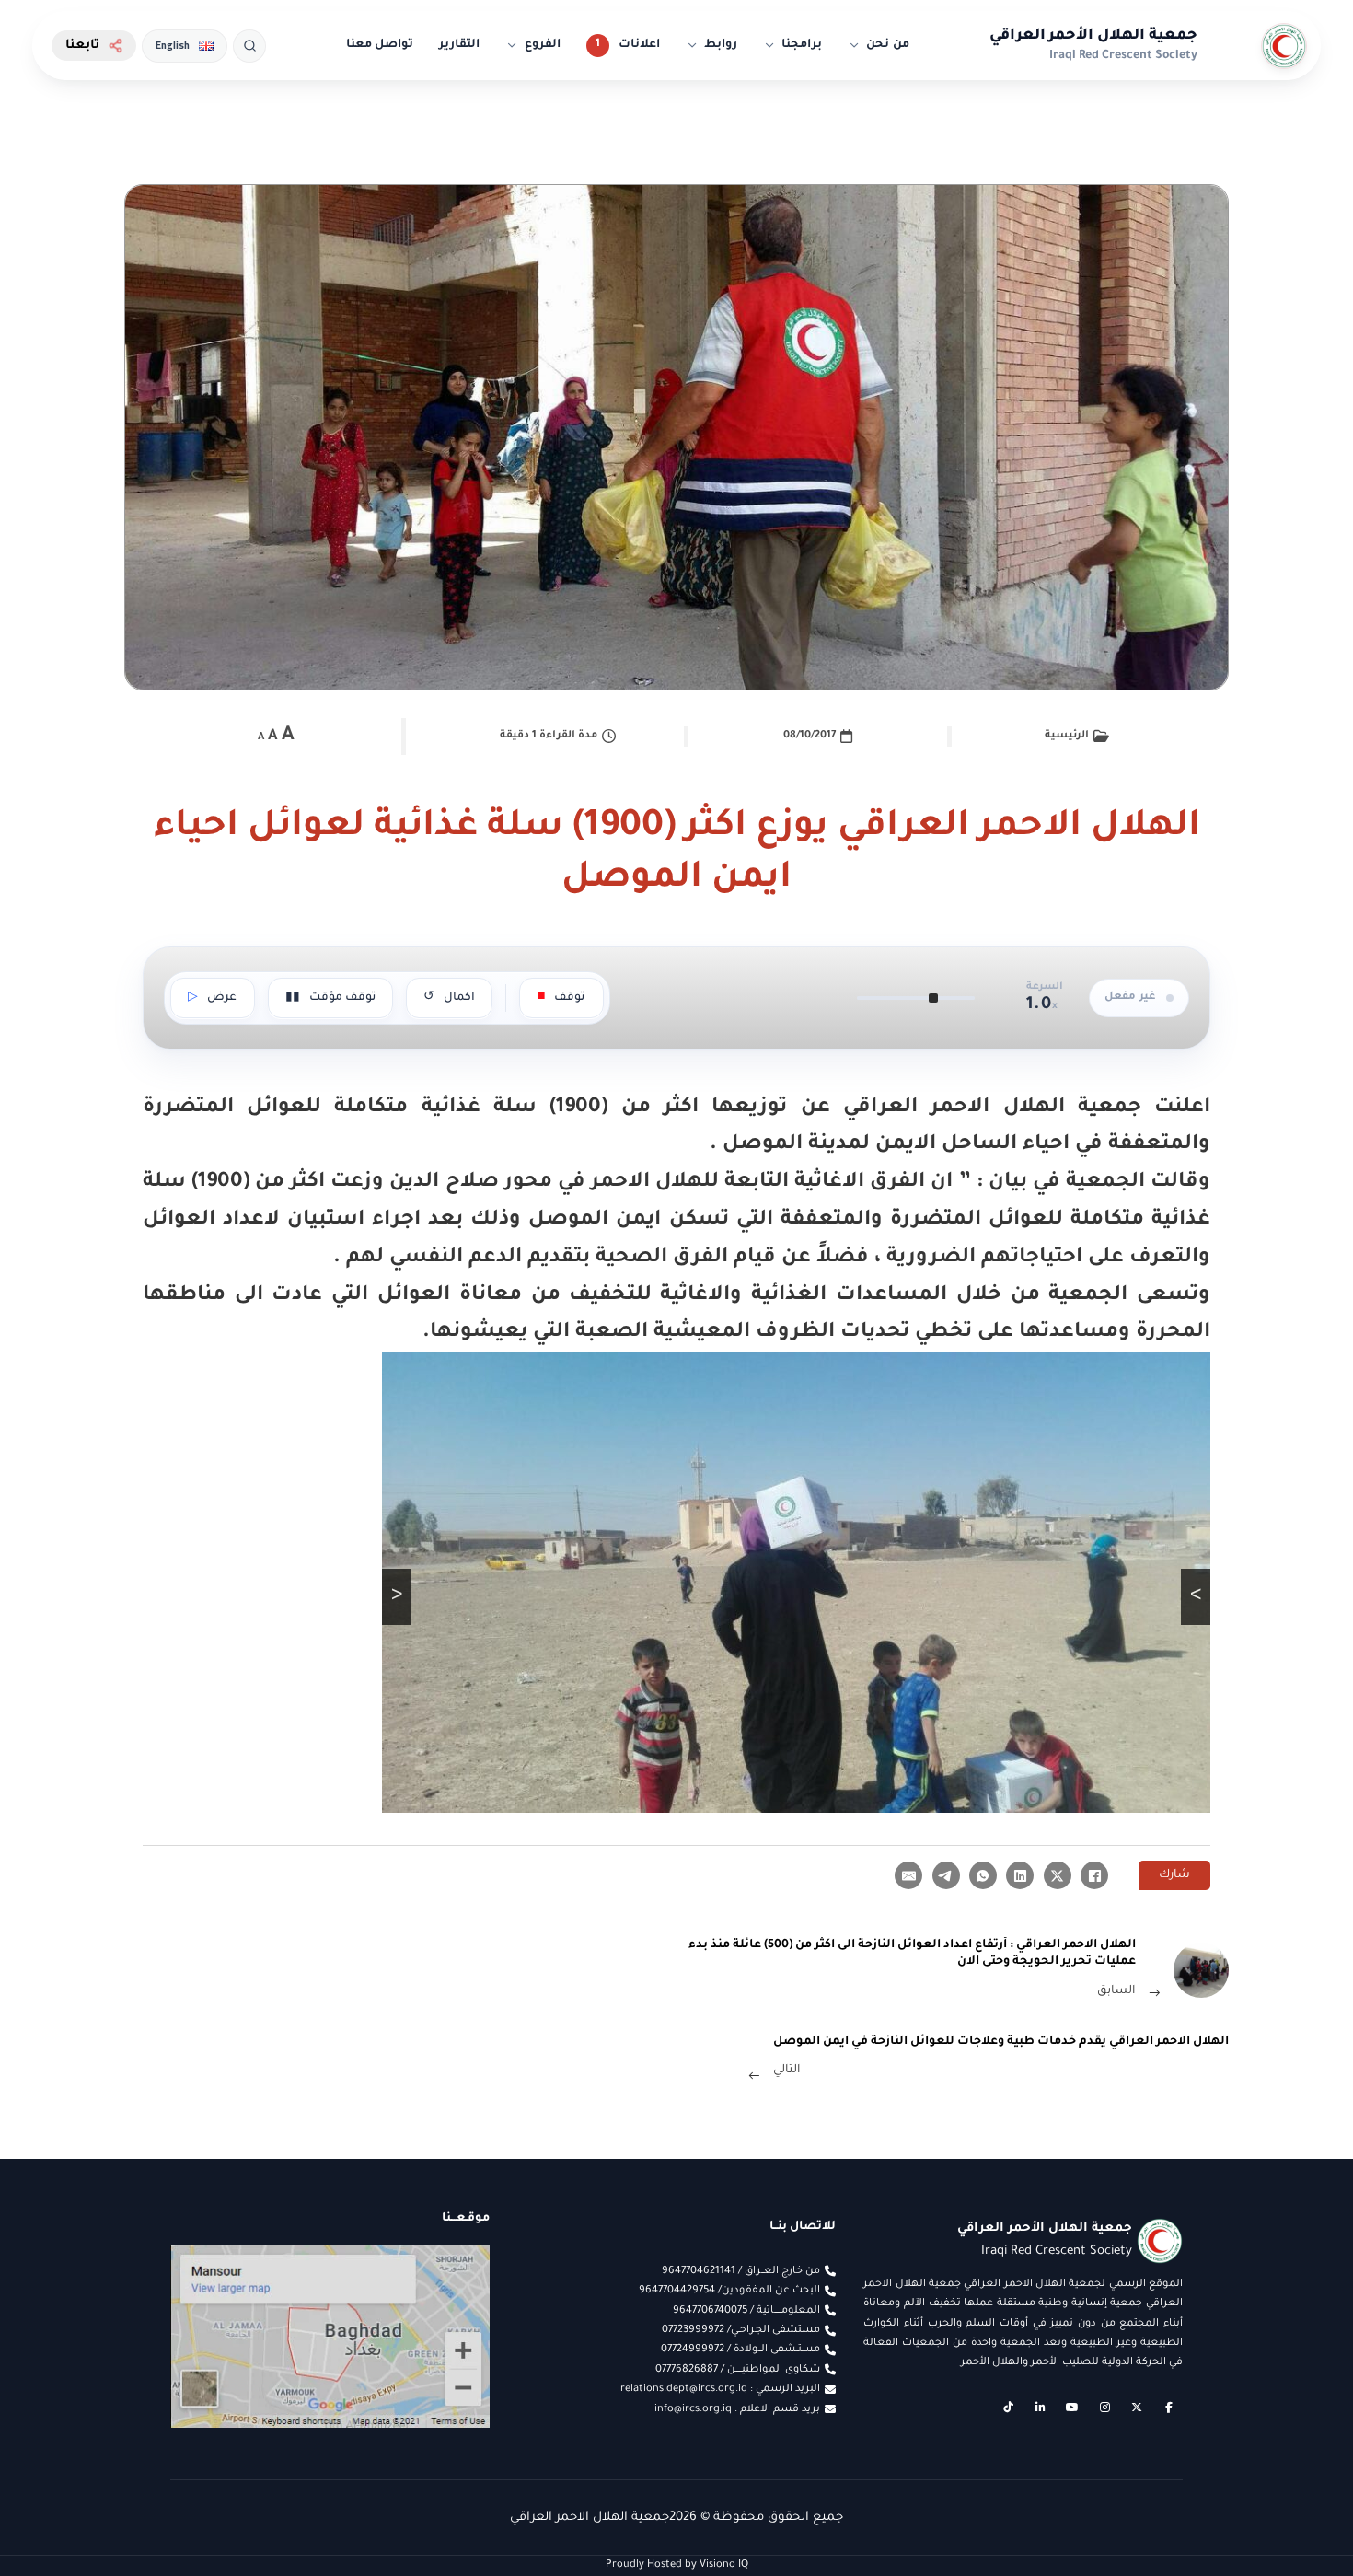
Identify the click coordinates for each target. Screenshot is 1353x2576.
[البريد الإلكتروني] (908, 1875)
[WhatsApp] (983, 1875)
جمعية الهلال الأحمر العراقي (1093, 36)
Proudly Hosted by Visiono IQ (677, 2565)
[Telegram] (946, 1875)
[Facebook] (1094, 1875)
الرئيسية (1067, 736)
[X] (1058, 1875)
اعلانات (639, 45)
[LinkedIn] (1020, 1875)
